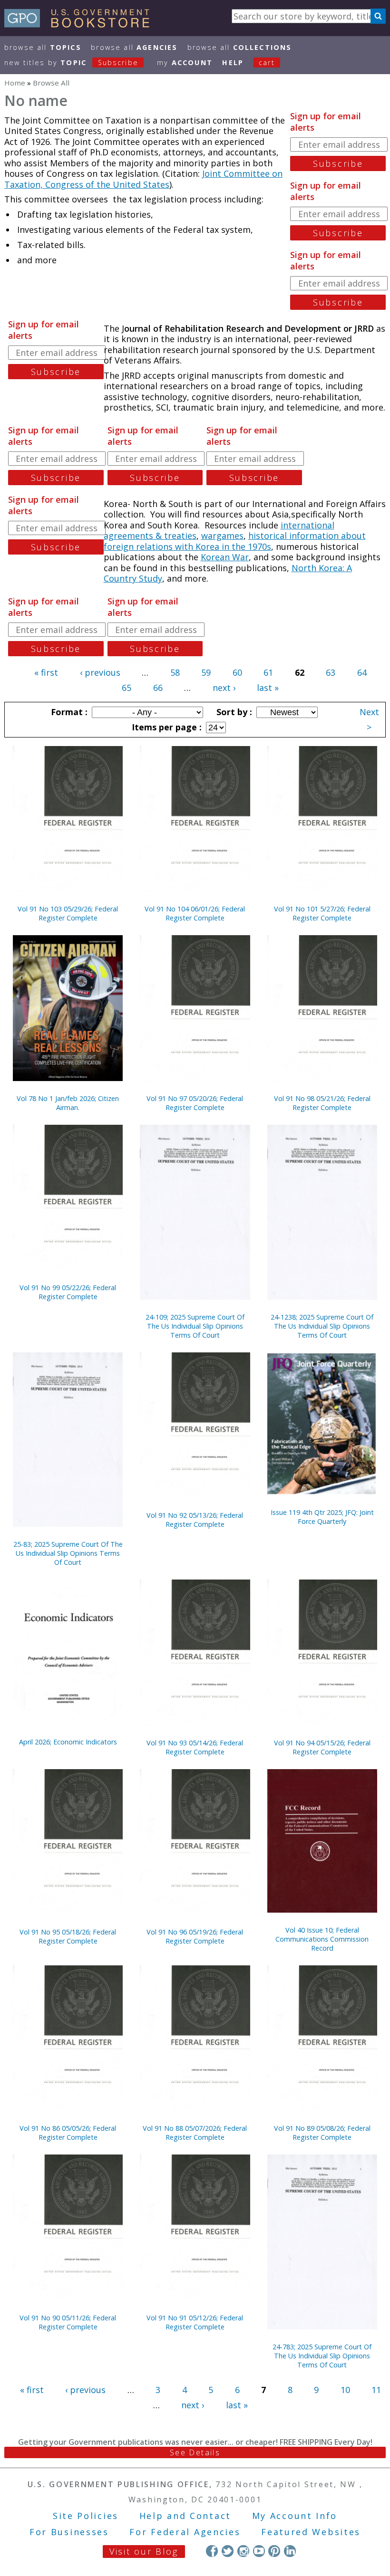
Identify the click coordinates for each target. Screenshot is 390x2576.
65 (127, 688)
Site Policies (86, 2516)
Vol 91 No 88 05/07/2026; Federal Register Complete (195, 2133)
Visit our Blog (144, 2551)
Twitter (228, 2551)
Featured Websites (311, 2532)
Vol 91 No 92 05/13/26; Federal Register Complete (195, 1520)
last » (268, 688)
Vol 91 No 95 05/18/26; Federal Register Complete (68, 1936)
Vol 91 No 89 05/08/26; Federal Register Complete (322, 2133)
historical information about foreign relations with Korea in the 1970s (235, 541)
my (185, 62)
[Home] (81, 24)
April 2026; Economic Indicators (68, 1742)
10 (345, 2390)
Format (68, 712)
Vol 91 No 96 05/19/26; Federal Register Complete (195, 1936)
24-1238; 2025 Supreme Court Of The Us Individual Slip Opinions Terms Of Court (322, 1326)
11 (376, 2390)
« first (46, 672)
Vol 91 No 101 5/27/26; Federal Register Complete (322, 913)
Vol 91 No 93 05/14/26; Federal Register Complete (195, 1747)
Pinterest (274, 2551)
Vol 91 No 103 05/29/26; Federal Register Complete (68, 913)
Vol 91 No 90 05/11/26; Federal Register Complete (68, 2322)
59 (206, 672)
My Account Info (295, 2516)
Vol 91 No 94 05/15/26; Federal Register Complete (322, 1747)
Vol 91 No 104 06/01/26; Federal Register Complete (195, 913)
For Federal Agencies (185, 2532)
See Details (195, 2452)
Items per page (166, 727)
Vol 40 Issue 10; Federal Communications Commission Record (322, 1939)
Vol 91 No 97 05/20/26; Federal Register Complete (195, 1103)
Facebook (212, 2551)
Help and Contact (185, 2516)
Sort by (233, 712)
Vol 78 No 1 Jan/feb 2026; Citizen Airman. (68, 1103)
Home (15, 83)
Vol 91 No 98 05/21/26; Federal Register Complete (322, 1103)
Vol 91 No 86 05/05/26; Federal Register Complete (68, 2133)
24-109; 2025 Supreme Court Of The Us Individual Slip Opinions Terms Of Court (195, 1326)
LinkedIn (290, 2551)
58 (175, 672)
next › (224, 688)
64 (362, 672)
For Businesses (69, 2532)
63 (331, 672)
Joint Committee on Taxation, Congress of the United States (143, 179)
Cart (267, 62)
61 (268, 672)
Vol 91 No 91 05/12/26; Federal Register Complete (195, 2322)
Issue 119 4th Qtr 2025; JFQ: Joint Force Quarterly (322, 1517)
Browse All (43, 47)
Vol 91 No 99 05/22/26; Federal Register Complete (68, 1292)
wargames (222, 536)
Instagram (243, 2551)
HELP (233, 62)
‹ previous (100, 672)
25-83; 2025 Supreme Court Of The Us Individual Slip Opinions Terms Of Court (68, 1553)
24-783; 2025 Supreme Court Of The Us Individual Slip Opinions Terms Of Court (322, 2356)
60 (237, 672)
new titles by (71, 62)
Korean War (225, 557)
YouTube (259, 2551)
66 (158, 688)
